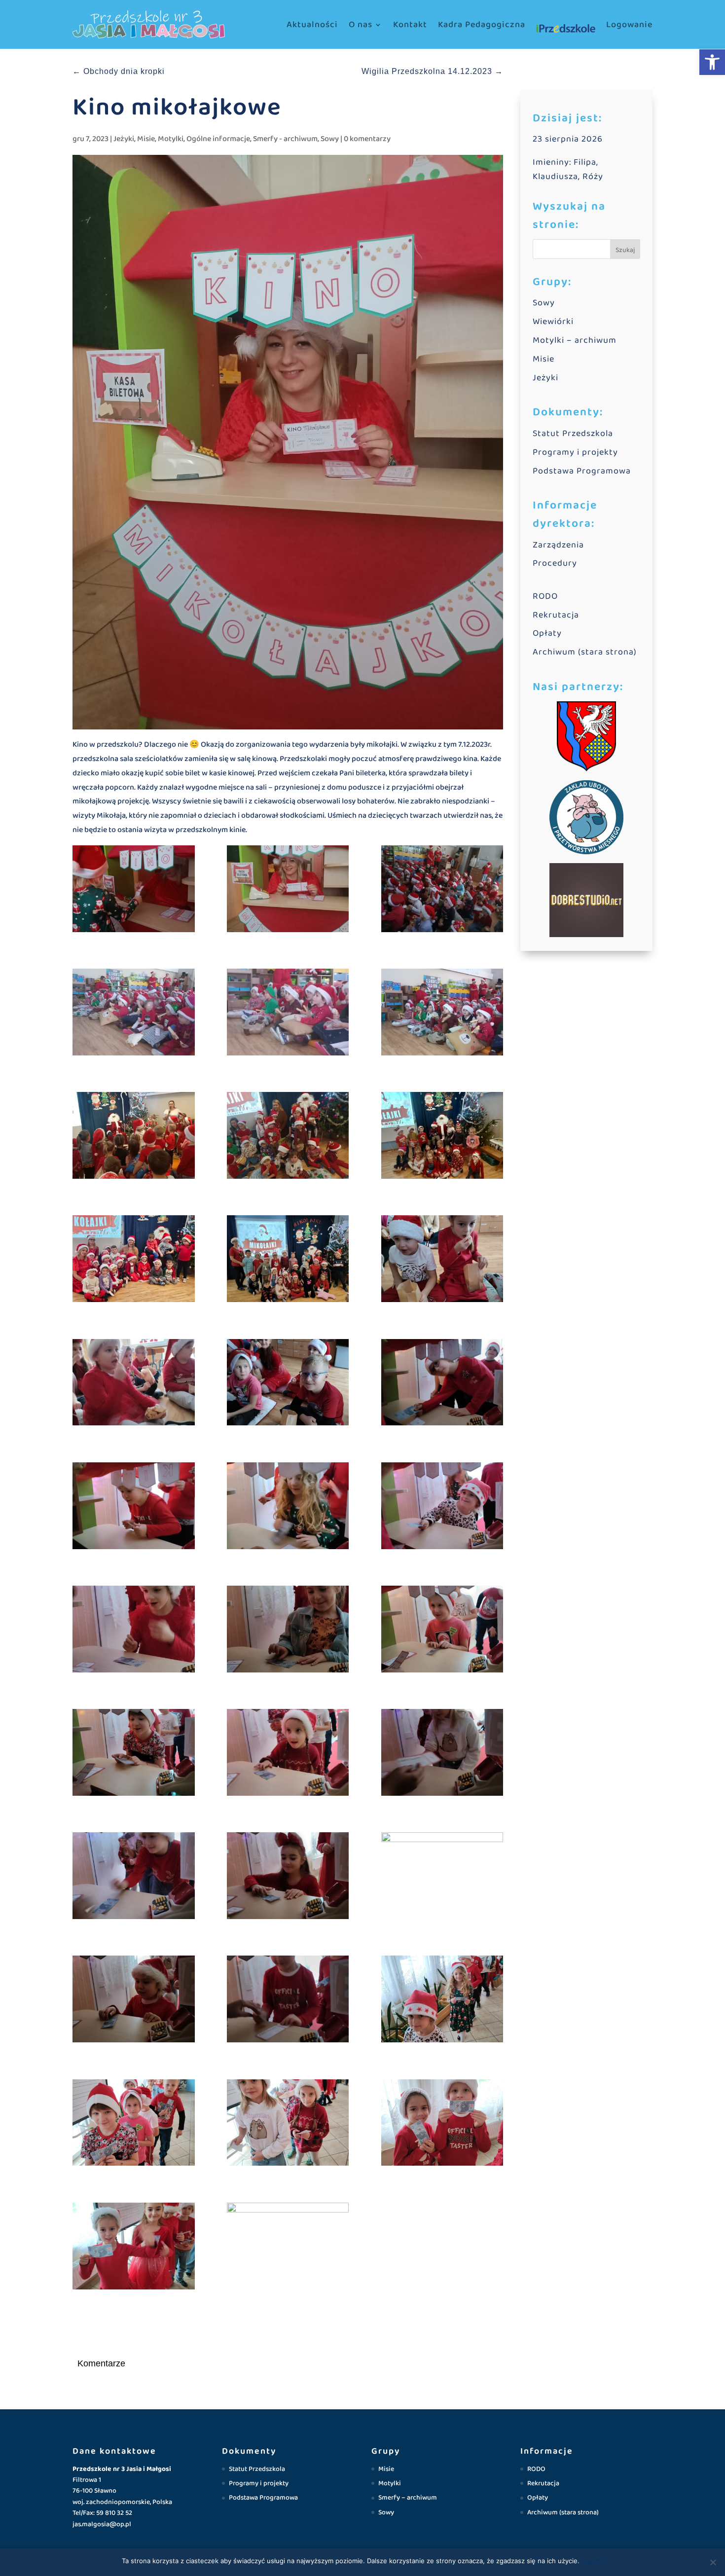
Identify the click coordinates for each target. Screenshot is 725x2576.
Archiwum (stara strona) (585, 652)
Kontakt (410, 25)
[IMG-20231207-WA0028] (134, 1138)
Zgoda (594, 2561)
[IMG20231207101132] (134, 1508)
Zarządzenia (558, 545)
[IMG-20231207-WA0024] (134, 891)
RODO (545, 596)
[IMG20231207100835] (134, 2125)
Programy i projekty (575, 452)
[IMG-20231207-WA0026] (442, 891)
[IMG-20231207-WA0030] (442, 1014)
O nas (361, 25)
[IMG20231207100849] (442, 2001)
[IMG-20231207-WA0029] (288, 1138)
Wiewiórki (553, 322)
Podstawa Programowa (582, 471)
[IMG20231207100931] (288, 1878)
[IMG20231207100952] (288, 1755)
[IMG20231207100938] (134, 2001)
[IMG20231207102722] (288, 1385)
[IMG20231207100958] (134, 1755)
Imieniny (551, 162)
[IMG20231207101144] (442, 1385)
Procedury (555, 563)
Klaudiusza (555, 177)
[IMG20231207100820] (134, 2248)
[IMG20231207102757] (134, 1385)
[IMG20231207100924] (288, 2001)
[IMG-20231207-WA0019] (442, 1138)
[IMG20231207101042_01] (134, 1631)
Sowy (330, 139)
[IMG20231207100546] (288, 2246)
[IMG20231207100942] (134, 1878)
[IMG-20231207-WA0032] (134, 1014)
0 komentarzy (367, 139)
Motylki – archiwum (575, 340)
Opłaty (547, 633)
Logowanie (629, 25)
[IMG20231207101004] (442, 1631)
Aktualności (312, 25)
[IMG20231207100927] (442, 1876)
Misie (146, 139)
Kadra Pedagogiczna (482, 25)
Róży (593, 177)
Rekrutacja (556, 615)
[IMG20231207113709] (288, 1261)
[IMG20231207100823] (442, 2125)
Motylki (171, 139)
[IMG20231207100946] (442, 1755)
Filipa (585, 162)
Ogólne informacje (218, 139)
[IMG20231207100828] (288, 2125)
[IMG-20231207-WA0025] (288, 891)
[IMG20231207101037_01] (288, 1631)
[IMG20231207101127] (288, 1508)
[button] (712, 62)
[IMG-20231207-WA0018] (134, 1261)
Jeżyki (124, 139)
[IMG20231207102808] (442, 1261)
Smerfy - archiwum (285, 139)
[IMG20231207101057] (442, 1508)
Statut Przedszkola (573, 434)
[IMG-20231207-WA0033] (288, 1014)
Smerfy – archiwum (408, 2498)
